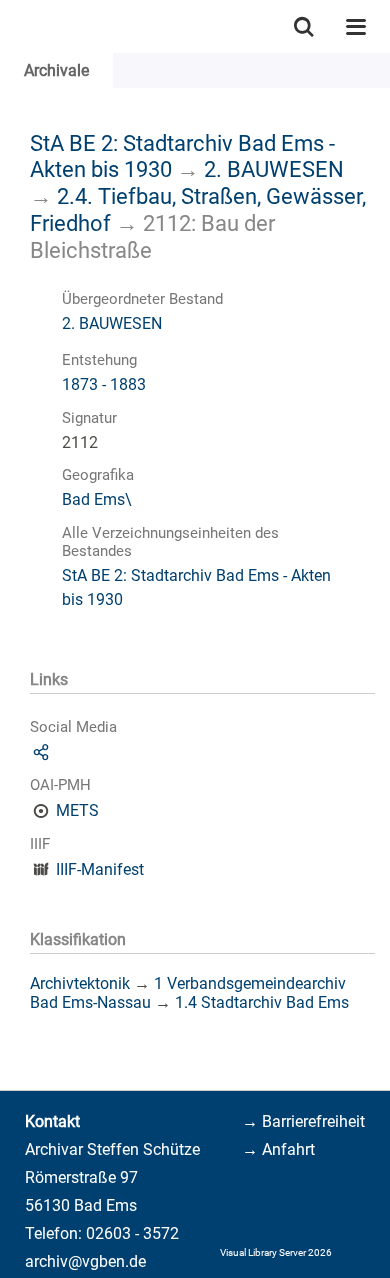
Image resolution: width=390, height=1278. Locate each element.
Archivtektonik (80, 983)
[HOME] (10, 26)
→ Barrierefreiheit (303, 1121)
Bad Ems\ (97, 499)
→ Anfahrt (278, 1149)
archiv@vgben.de (85, 1261)
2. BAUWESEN (274, 169)
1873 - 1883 (104, 384)
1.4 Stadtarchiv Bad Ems (262, 1002)
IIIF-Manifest (100, 869)
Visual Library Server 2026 (276, 1252)
